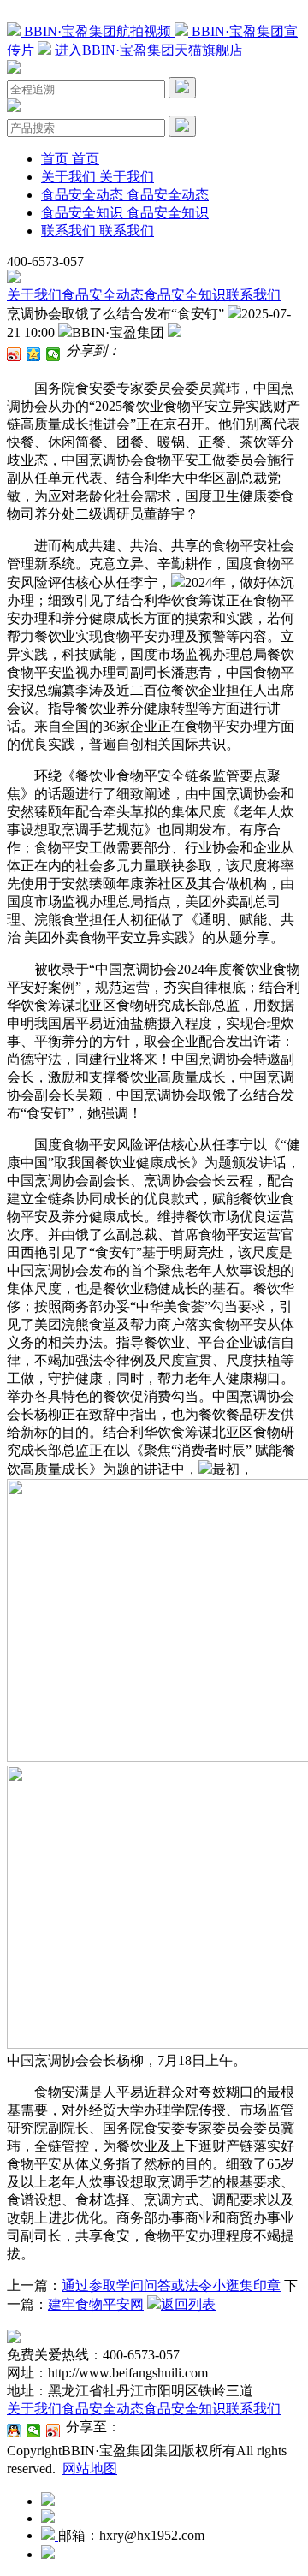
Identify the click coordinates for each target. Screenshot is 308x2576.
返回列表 (188, 2304)
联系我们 (253, 295)
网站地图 (90, 2469)
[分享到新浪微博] (14, 354)
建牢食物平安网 (96, 2304)
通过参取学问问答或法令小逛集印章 (171, 2285)
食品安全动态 (103, 295)
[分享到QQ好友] (14, 2431)
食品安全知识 (185, 295)
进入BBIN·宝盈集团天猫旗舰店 (147, 50)
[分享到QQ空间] (34, 354)
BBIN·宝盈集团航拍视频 (98, 31)
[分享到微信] (53, 354)
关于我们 (34, 295)
